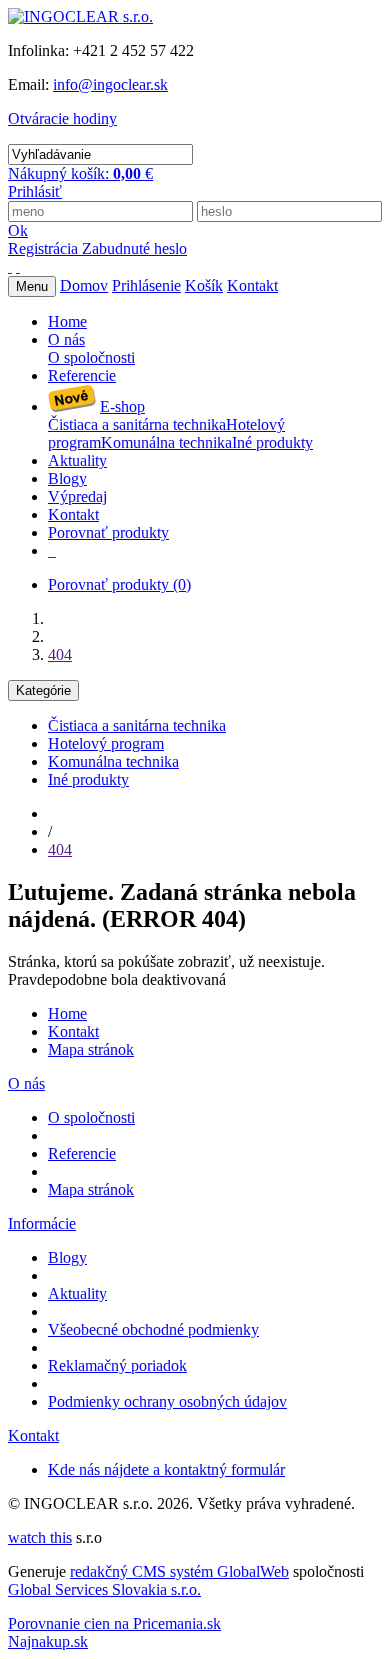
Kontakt (73, 1031)
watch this (40, 1537)
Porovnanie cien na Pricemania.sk (114, 1623)
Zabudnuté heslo (134, 248)
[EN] (18, 266)
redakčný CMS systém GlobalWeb (179, 1571)
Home (67, 1013)
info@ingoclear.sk (110, 84)
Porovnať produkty (119, 584)
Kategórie (43, 690)
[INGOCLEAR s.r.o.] (80, 16)
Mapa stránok (91, 1049)
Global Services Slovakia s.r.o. (104, 1589)
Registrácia (45, 248)
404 (60, 654)
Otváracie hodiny (62, 118)
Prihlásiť (35, 191)
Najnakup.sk (48, 1641)
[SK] (10, 266)
